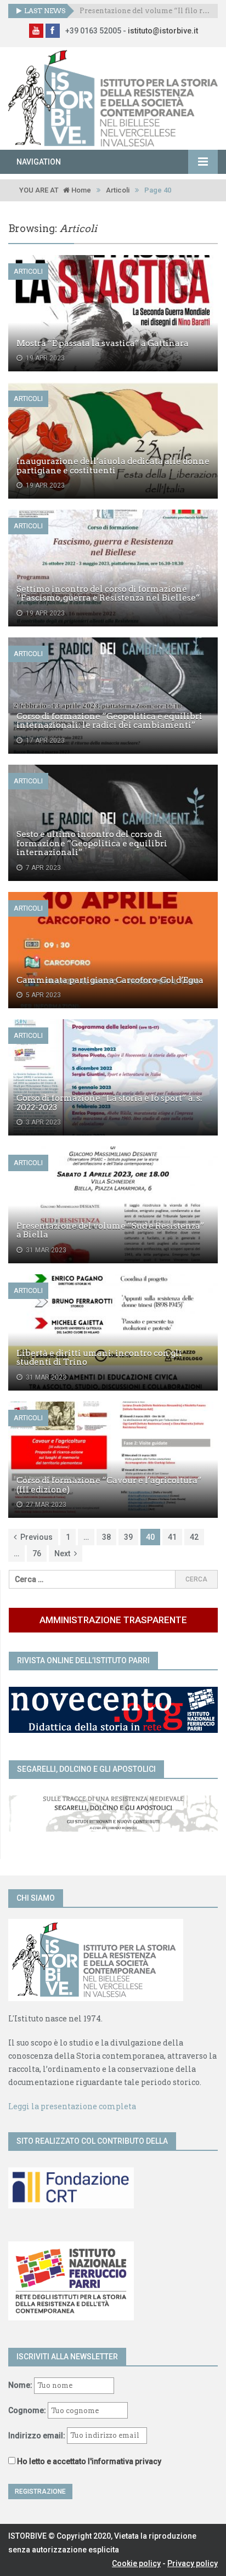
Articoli (118, 190)
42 (194, 1537)
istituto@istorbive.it (163, 31)
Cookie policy (136, 2563)
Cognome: (27, 2410)
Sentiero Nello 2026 (116, 11)
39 (128, 1537)
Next (62, 1553)
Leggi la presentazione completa (72, 2106)
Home (80, 190)
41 (172, 1537)
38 (106, 1537)
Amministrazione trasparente (113, 1620)
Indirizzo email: (38, 2435)
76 (37, 1553)
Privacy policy (193, 2563)
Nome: (20, 2385)
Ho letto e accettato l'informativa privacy (89, 2461)
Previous (36, 1537)
